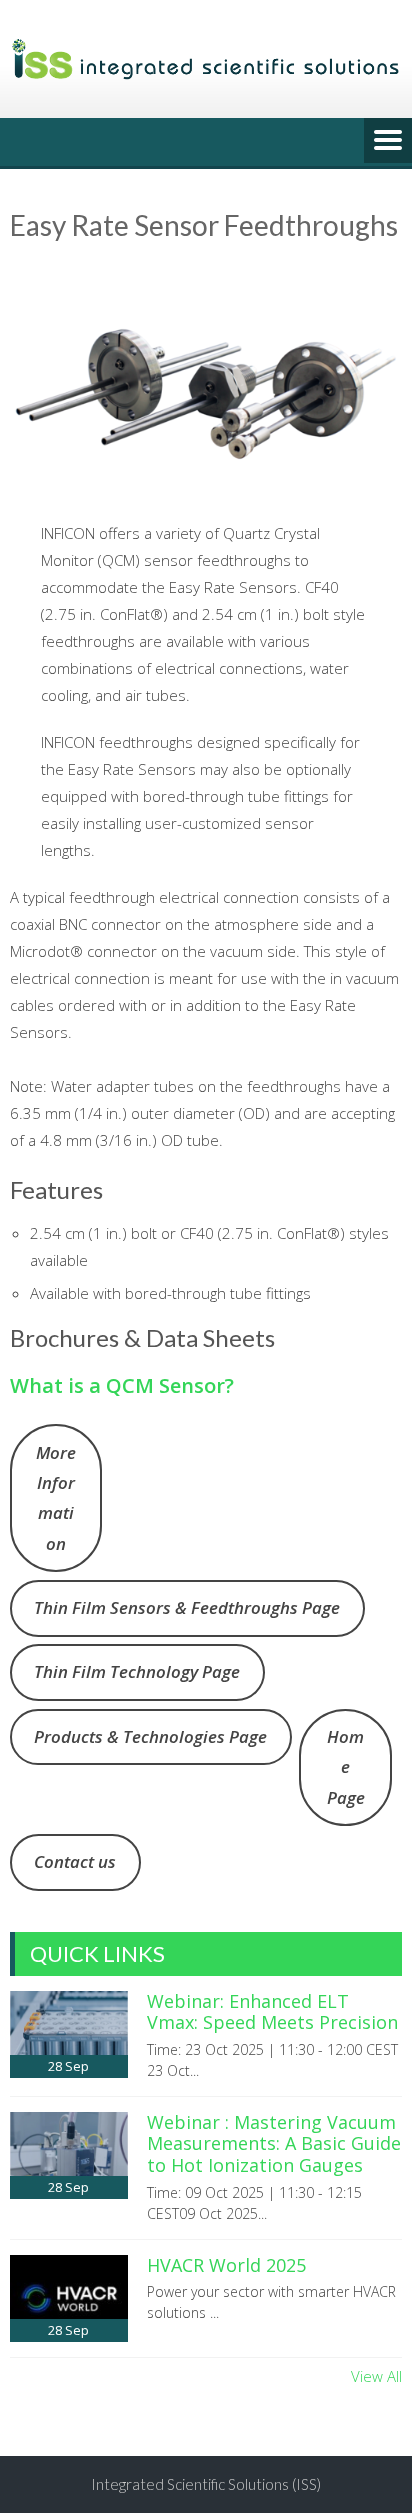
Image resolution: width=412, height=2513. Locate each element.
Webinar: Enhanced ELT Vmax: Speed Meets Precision (272, 2012)
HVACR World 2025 (226, 2265)
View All (376, 2376)
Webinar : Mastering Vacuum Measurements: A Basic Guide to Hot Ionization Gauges (274, 2143)
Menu (388, 142)
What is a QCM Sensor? (122, 1385)
